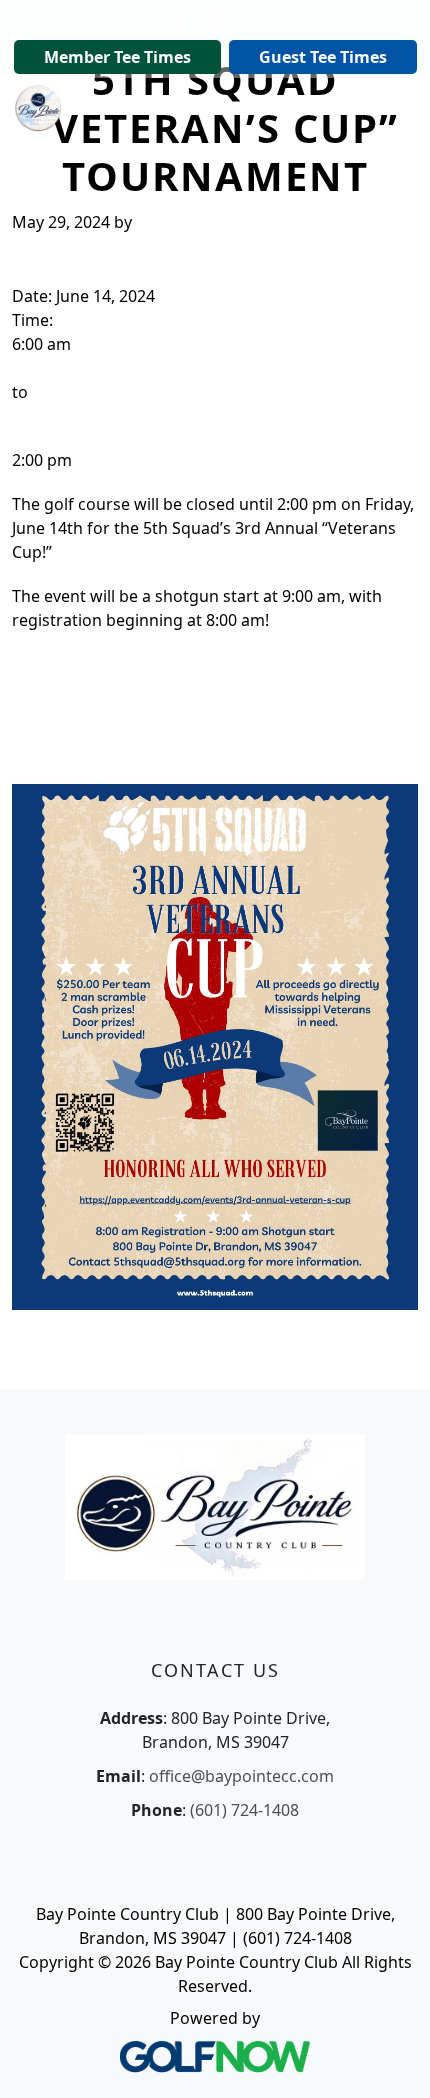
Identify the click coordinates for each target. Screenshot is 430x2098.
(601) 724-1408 (244, 1810)
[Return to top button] (390, 2059)
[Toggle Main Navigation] (390, 106)
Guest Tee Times (323, 57)
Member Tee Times (117, 57)
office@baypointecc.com (241, 1776)
